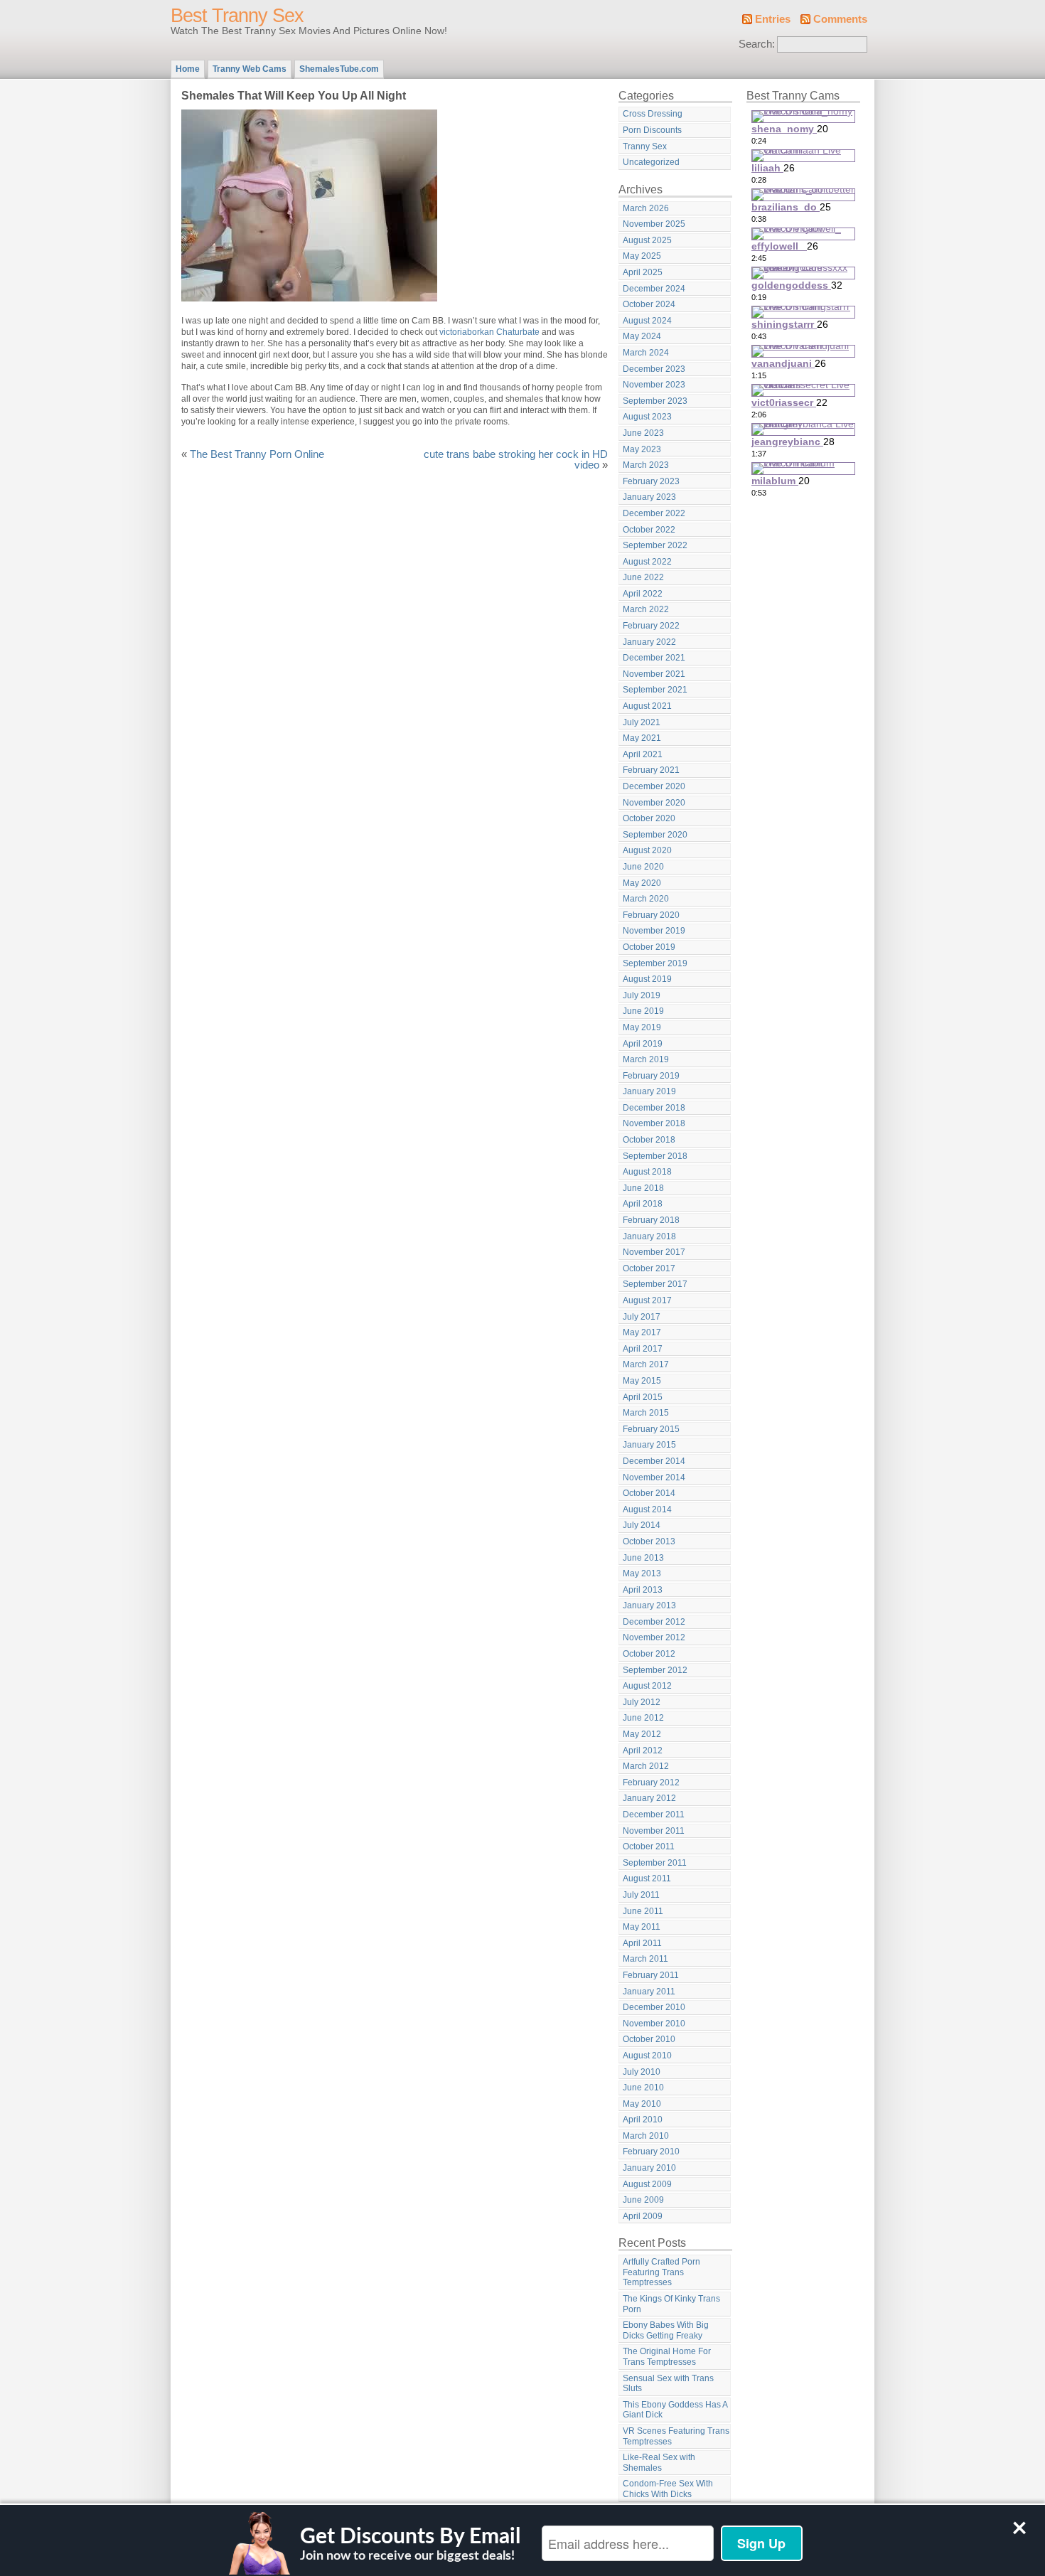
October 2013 (649, 1541)
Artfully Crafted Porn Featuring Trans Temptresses (661, 2272)
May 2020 (642, 883)
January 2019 (649, 1091)
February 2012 (651, 1783)
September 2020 (655, 835)
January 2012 (649, 1798)
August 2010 (647, 2056)
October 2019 (649, 947)
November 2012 (654, 1637)
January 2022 (649, 642)
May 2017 (642, 1332)
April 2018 (643, 1204)
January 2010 (649, 2168)
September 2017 (655, 1284)
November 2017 (654, 1252)
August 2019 (647, 979)
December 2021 (654, 658)
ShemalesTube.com (339, 69)
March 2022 (646, 609)
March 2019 (646, 1059)
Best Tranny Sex (237, 16)
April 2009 (643, 2216)
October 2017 (649, 1268)
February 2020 (651, 915)
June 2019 (643, 1011)
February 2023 (651, 481)
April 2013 (643, 1590)
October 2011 (649, 1847)
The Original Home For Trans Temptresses (667, 2357)
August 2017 (647, 1300)
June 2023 (643, 433)
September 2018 (655, 1156)
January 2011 (649, 1992)
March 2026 (646, 208)
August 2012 (647, 1686)
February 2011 (651, 1975)
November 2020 (654, 803)
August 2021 (647, 706)
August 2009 (647, 2184)
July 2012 (642, 1702)
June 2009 (643, 2200)
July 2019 (642, 995)
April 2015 (643, 1397)
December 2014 (654, 1461)
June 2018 (643, 1188)
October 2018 (649, 1140)
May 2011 (642, 1927)
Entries (773, 19)
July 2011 (641, 1895)
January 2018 (649, 1236)
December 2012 (654, 1622)
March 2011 (645, 1959)
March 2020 (646, 899)
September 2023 (655, 401)
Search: (757, 44)
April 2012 (643, 1751)
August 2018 (647, 1172)
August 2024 (647, 321)
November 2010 (654, 2024)
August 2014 (647, 1509)
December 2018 (654, 1108)
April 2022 (643, 594)
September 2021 (655, 690)
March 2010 (646, 2136)
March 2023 (646, 465)
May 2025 (642, 256)
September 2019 (655, 963)
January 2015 (649, 1445)
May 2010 (642, 2104)
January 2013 (649, 1605)
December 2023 (654, 369)
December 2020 (654, 786)
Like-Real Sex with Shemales (659, 2463)
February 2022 (651, 626)
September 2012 (655, 1670)
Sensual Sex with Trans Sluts (668, 2384)
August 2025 (647, 240)
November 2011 (654, 1831)
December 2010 (654, 2007)
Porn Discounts (652, 130)
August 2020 (647, 850)
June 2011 (643, 1911)
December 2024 (654, 289)
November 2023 (654, 385)
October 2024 (649, 304)
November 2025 (654, 224)
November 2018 (654, 1123)
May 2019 (642, 1027)
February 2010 (651, 2152)
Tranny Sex (645, 146)
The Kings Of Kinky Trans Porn (671, 2304)
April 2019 (643, 1044)
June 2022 (643, 577)
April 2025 (643, 272)
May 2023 (642, 449)
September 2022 (655, 545)
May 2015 (642, 1381)
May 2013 (642, 1573)
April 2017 (643, 1349)
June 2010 (643, 2088)
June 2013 (643, 1558)
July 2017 (642, 1317)
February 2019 (651, 1076)
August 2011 (647, 1878)
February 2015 (651, 1429)
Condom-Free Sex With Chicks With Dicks (668, 2489)
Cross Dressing (653, 114)
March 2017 (646, 1364)
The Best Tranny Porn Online (257, 454)
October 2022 (649, 530)
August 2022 (647, 562)
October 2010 (649, 2039)
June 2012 (643, 1718)
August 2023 (647, 417)
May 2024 (642, 336)
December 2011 (654, 1815)
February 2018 (651, 1220)
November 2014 (654, 1477)
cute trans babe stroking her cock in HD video (516, 460)
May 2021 (642, 738)
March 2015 (646, 1413)
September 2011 (655, 1863)
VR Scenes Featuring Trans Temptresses (676, 2436)
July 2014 (642, 1525)
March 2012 (646, 1766)
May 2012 (642, 1734)
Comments (840, 19)
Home (188, 69)
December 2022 (654, 513)
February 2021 (651, 770)
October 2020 (649, 818)
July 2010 (642, 2072)
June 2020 (643, 867)
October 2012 (649, 1654)
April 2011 (642, 1943)
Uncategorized (651, 162)
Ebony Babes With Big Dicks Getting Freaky (666, 2330)
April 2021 (643, 754)
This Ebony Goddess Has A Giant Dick (675, 2410)
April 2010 (643, 2120)
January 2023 (649, 497)
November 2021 (654, 674)
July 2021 (642, 722)
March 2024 (646, 353)
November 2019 (654, 931)
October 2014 (649, 1493)
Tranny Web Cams (250, 69)
